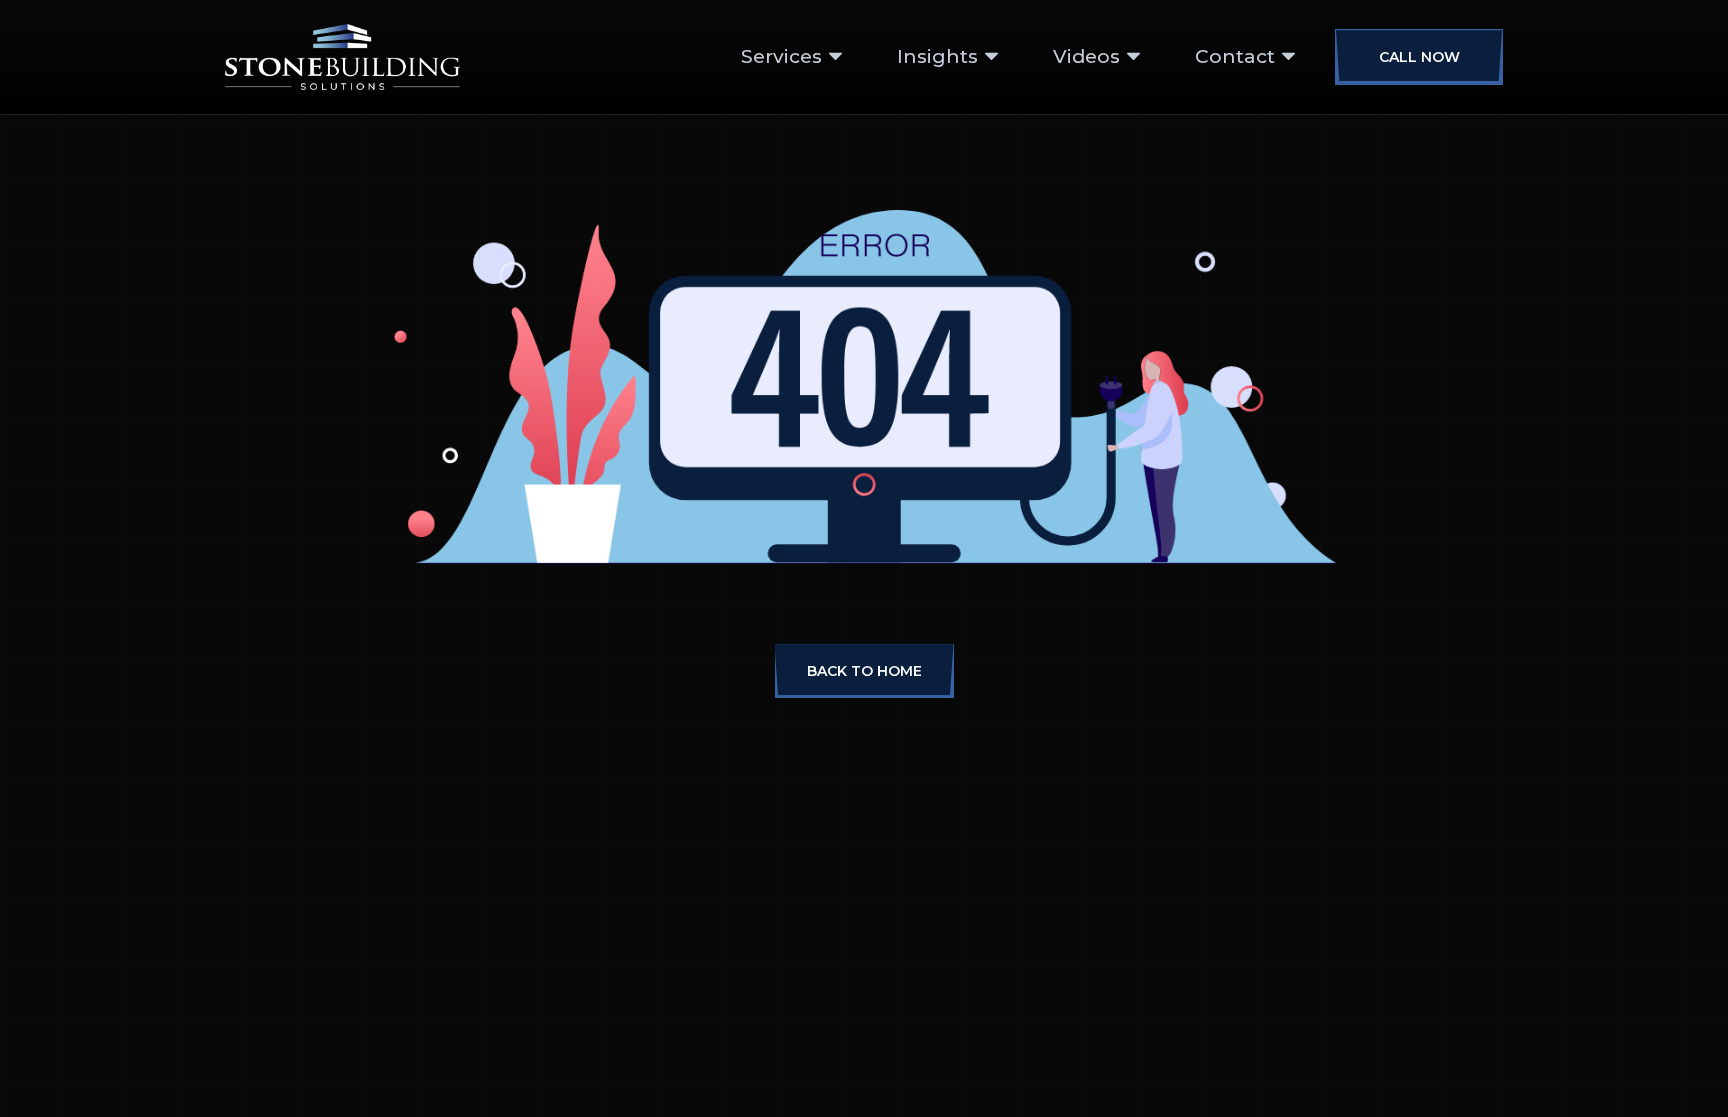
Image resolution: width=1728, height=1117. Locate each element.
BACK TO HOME (864, 671)
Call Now (1419, 57)
